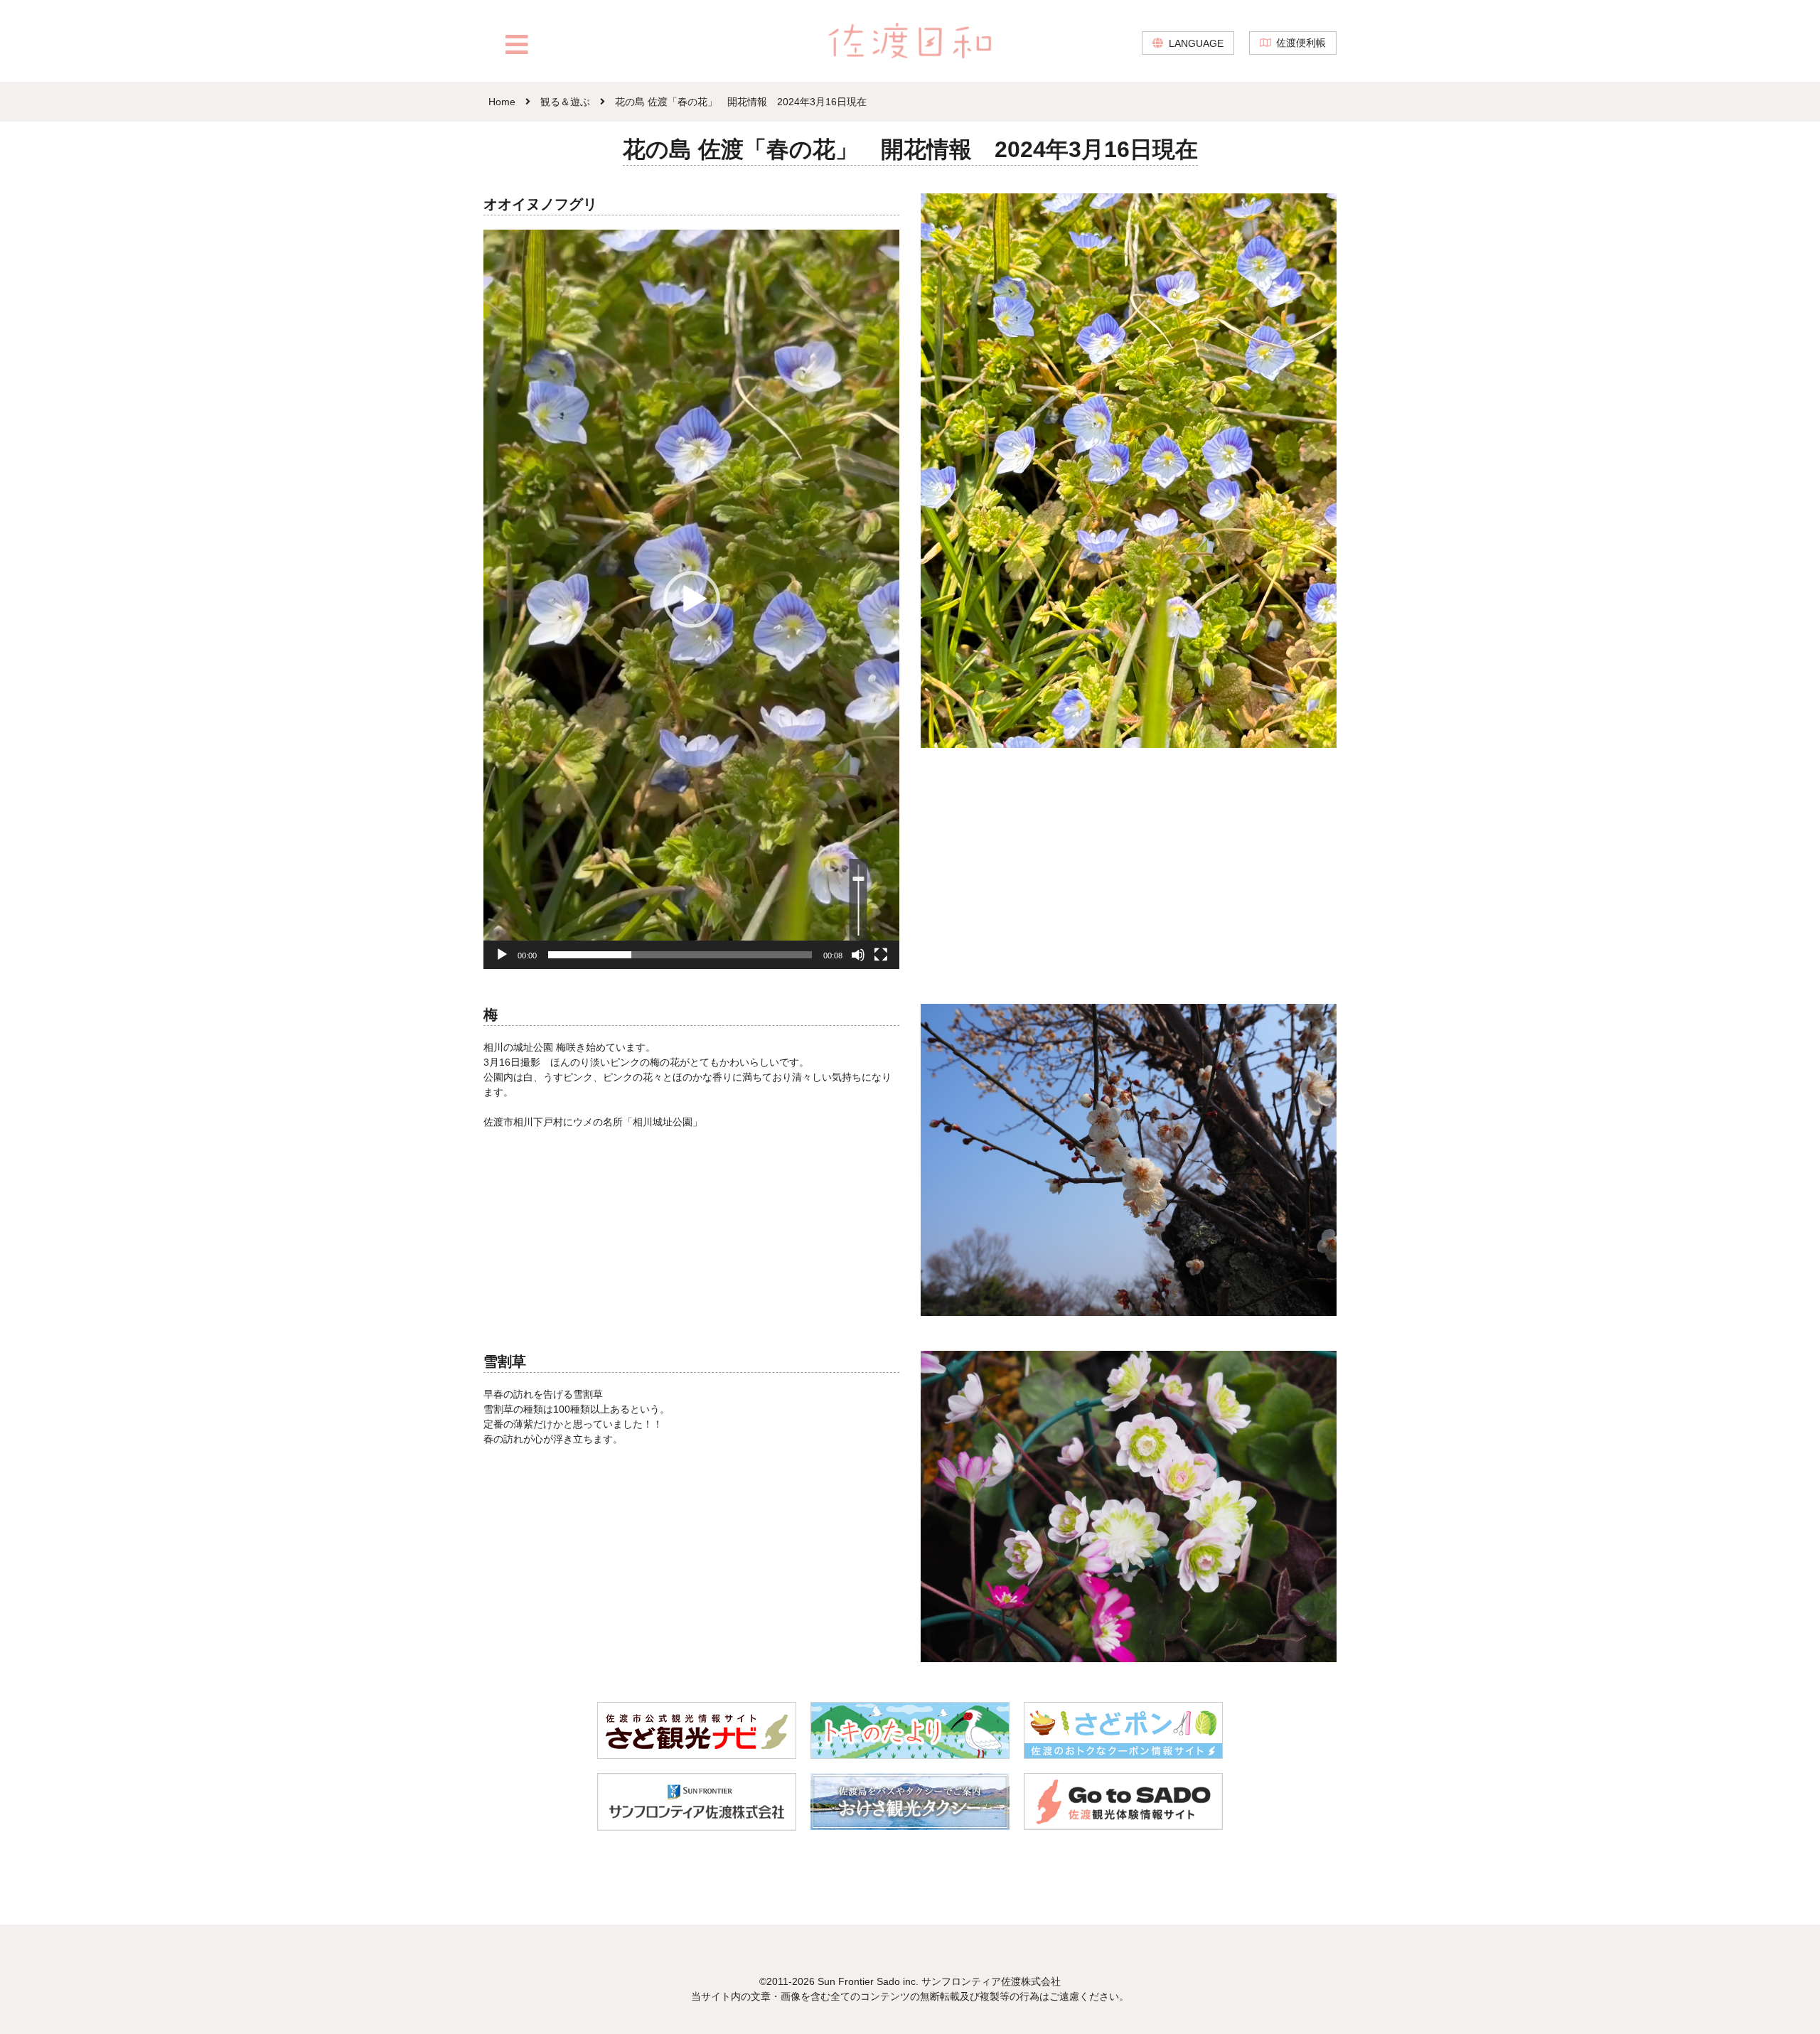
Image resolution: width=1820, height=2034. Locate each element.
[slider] (680, 955)
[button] (692, 599)
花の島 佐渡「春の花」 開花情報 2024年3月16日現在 (741, 102)
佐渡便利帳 (1301, 43)
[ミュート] (858, 955)
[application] (691, 599)
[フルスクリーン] (881, 955)
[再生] (502, 955)
